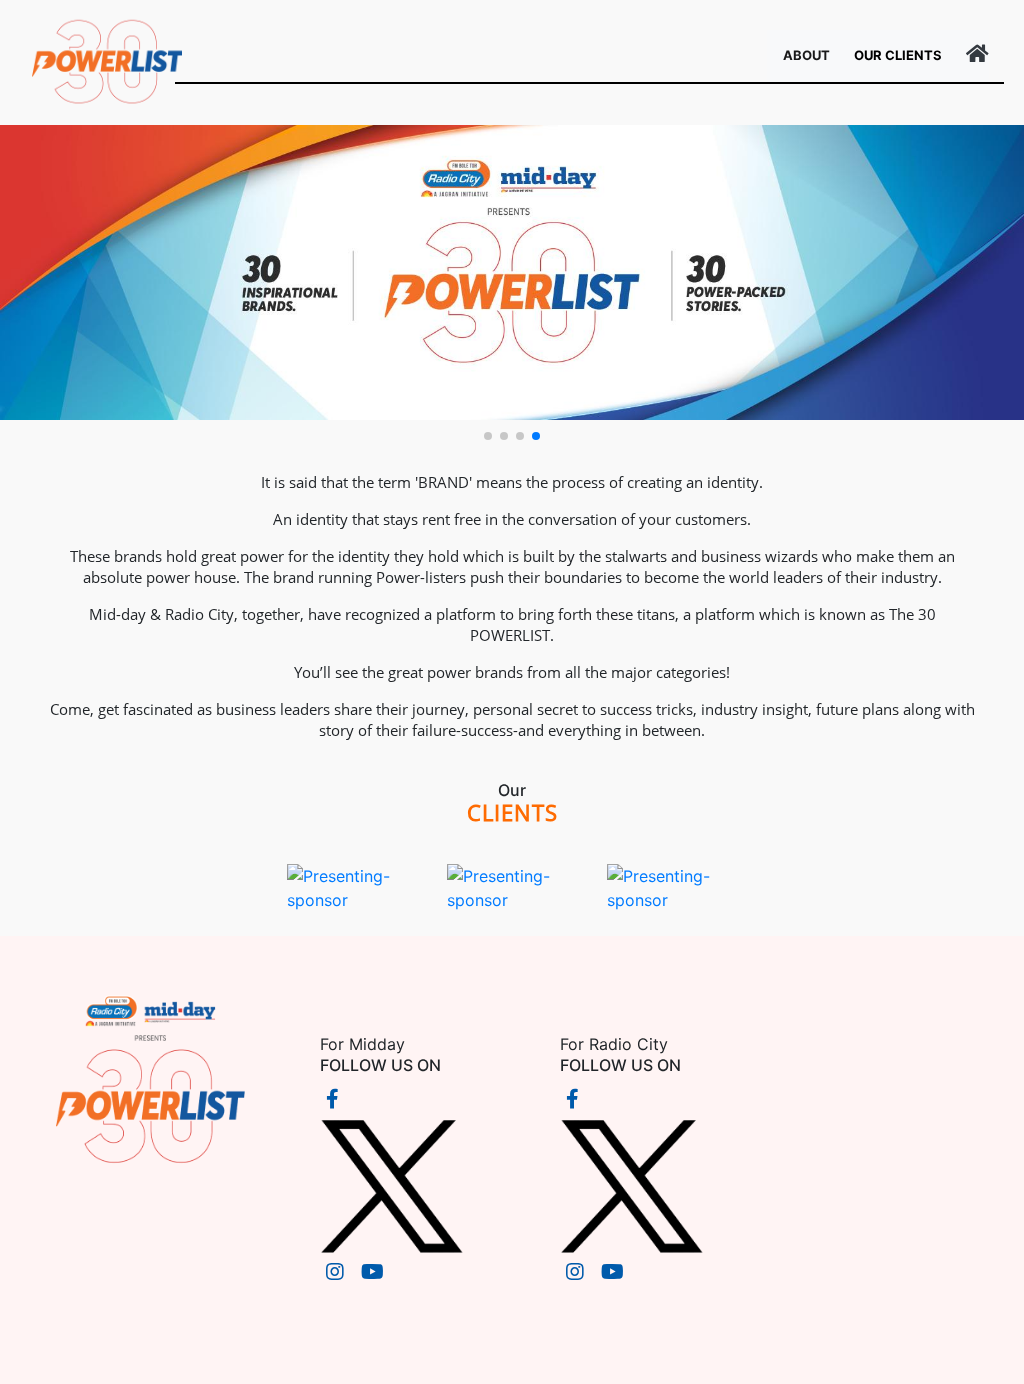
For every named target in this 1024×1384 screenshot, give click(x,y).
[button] (488, 436)
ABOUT (810, 54)
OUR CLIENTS (898, 55)
